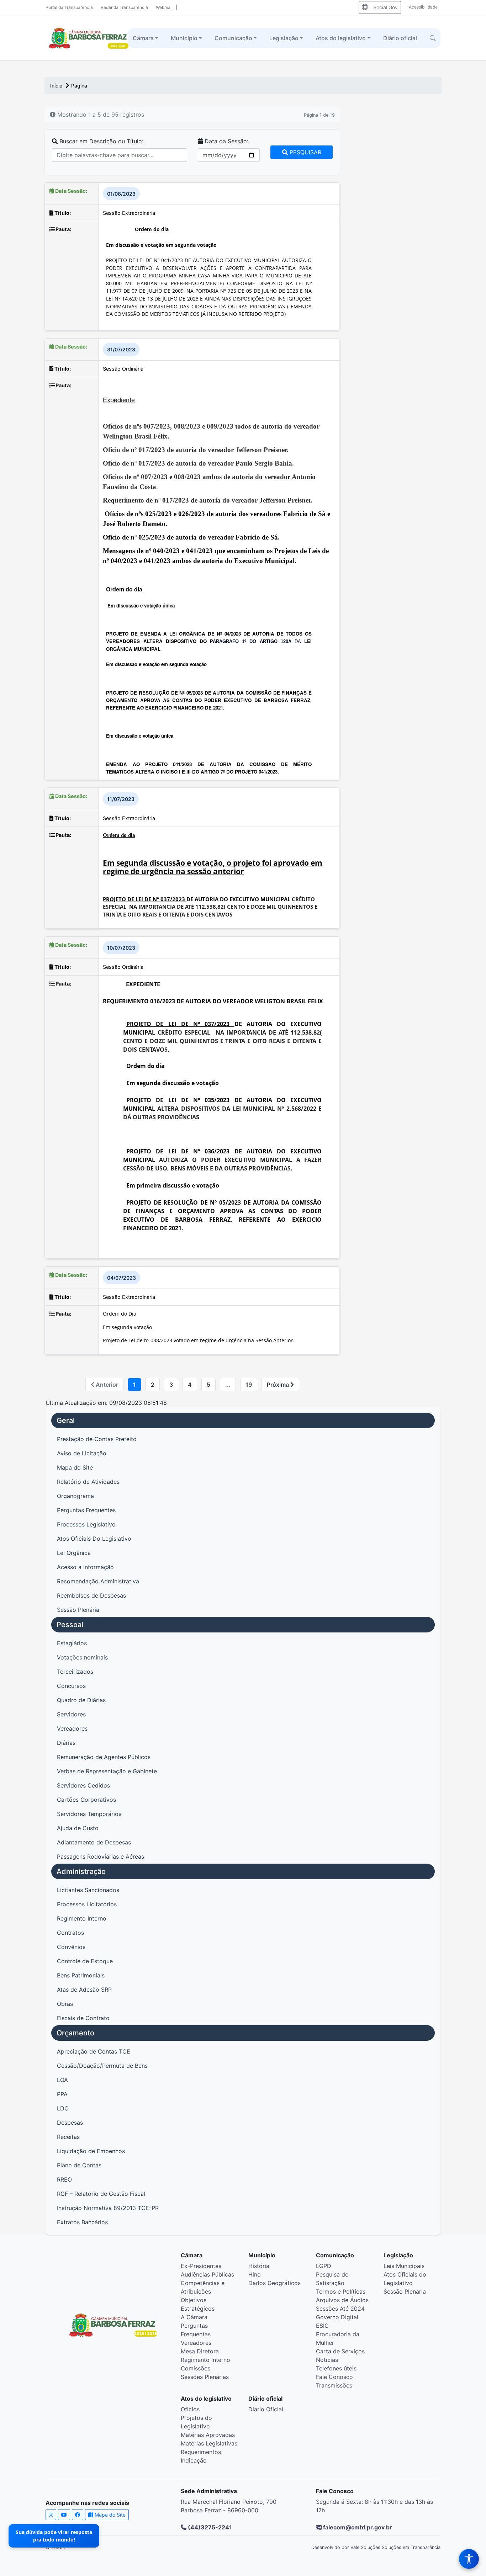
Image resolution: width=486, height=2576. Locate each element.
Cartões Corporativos (86, 1800)
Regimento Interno (82, 1918)
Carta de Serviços (340, 2351)
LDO (63, 2108)
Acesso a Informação (85, 1567)
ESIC (322, 2326)
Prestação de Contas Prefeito (97, 1439)
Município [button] (184, 38)
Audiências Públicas (207, 2274)
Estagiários (72, 1643)
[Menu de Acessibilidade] (469, 2559)
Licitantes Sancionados (88, 1890)
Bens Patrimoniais (81, 1975)
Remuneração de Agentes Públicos (104, 1757)
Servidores (71, 1714)
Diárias (66, 1743)
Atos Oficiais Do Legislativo (94, 1539)
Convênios (71, 1947)
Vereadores (72, 1728)
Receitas (68, 2137)
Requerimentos (201, 2452)
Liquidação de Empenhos (91, 2151)
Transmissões (334, 2385)
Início (57, 86)
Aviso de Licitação (82, 1453)
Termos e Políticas (341, 2291)
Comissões (196, 2368)
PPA (62, 2094)
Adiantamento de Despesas (94, 1842)
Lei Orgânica (74, 1553)
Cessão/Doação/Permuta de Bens (102, 2066)
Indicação (194, 2460)
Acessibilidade (423, 7)
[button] (433, 38)
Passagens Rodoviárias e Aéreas (101, 1857)
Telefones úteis (336, 2368)
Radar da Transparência (124, 7)
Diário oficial (400, 38)
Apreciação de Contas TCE (94, 2051)
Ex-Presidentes (201, 2266)
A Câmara (194, 2317)
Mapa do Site (75, 1467)
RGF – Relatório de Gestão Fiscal (101, 2194)
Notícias (327, 2360)
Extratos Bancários (82, 2222)
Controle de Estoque (85, 1961)
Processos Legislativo (86, 1524)
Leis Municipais (404, 2266)
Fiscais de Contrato (83, 2018)
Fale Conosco (334, 2377)
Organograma (75, 1496)
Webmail (164, 7)
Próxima (279, 1385)
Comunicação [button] (233, 38)
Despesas (70, 2123)
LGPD (324, 2266)
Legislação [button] (284, 38)
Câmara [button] (143, 38)
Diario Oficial (266, 2409)
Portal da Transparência (69, 7)
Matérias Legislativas (209, 2443)
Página (79, 86)
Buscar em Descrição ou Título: (101, 141)
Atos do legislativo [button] (341, 38)
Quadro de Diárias (81, 1700)
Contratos (70, 1933)
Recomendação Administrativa (98, 1581)
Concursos (71, 1686)
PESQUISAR (305, 152)
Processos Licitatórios (87, 1904)
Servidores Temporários (89, 1814)
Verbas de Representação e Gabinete (107, 1771)
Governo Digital (337, 2317)
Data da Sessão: (226, 141)
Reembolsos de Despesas (91, 1595)
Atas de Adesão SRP (84, 1990)
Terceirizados (75, 1672)
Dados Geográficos (274, 2283)
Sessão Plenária (78, 1610)
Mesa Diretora (200, 2351)
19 (249, 1385)
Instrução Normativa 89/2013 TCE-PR (108, 2208)
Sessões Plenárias (205, 2377)
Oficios (190, 2409)
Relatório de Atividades (88, 1482)
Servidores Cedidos (83, 1785)
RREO (64, 2179)
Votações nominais (82, 1657)
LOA (62, 2080)
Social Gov (385, 7)
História (259, 2266)
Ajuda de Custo (78, 1828)
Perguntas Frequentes (86, 1510)
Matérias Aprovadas (208, 2435)
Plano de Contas (79, 2165)
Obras (65, 2004)
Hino (255, 2274)
